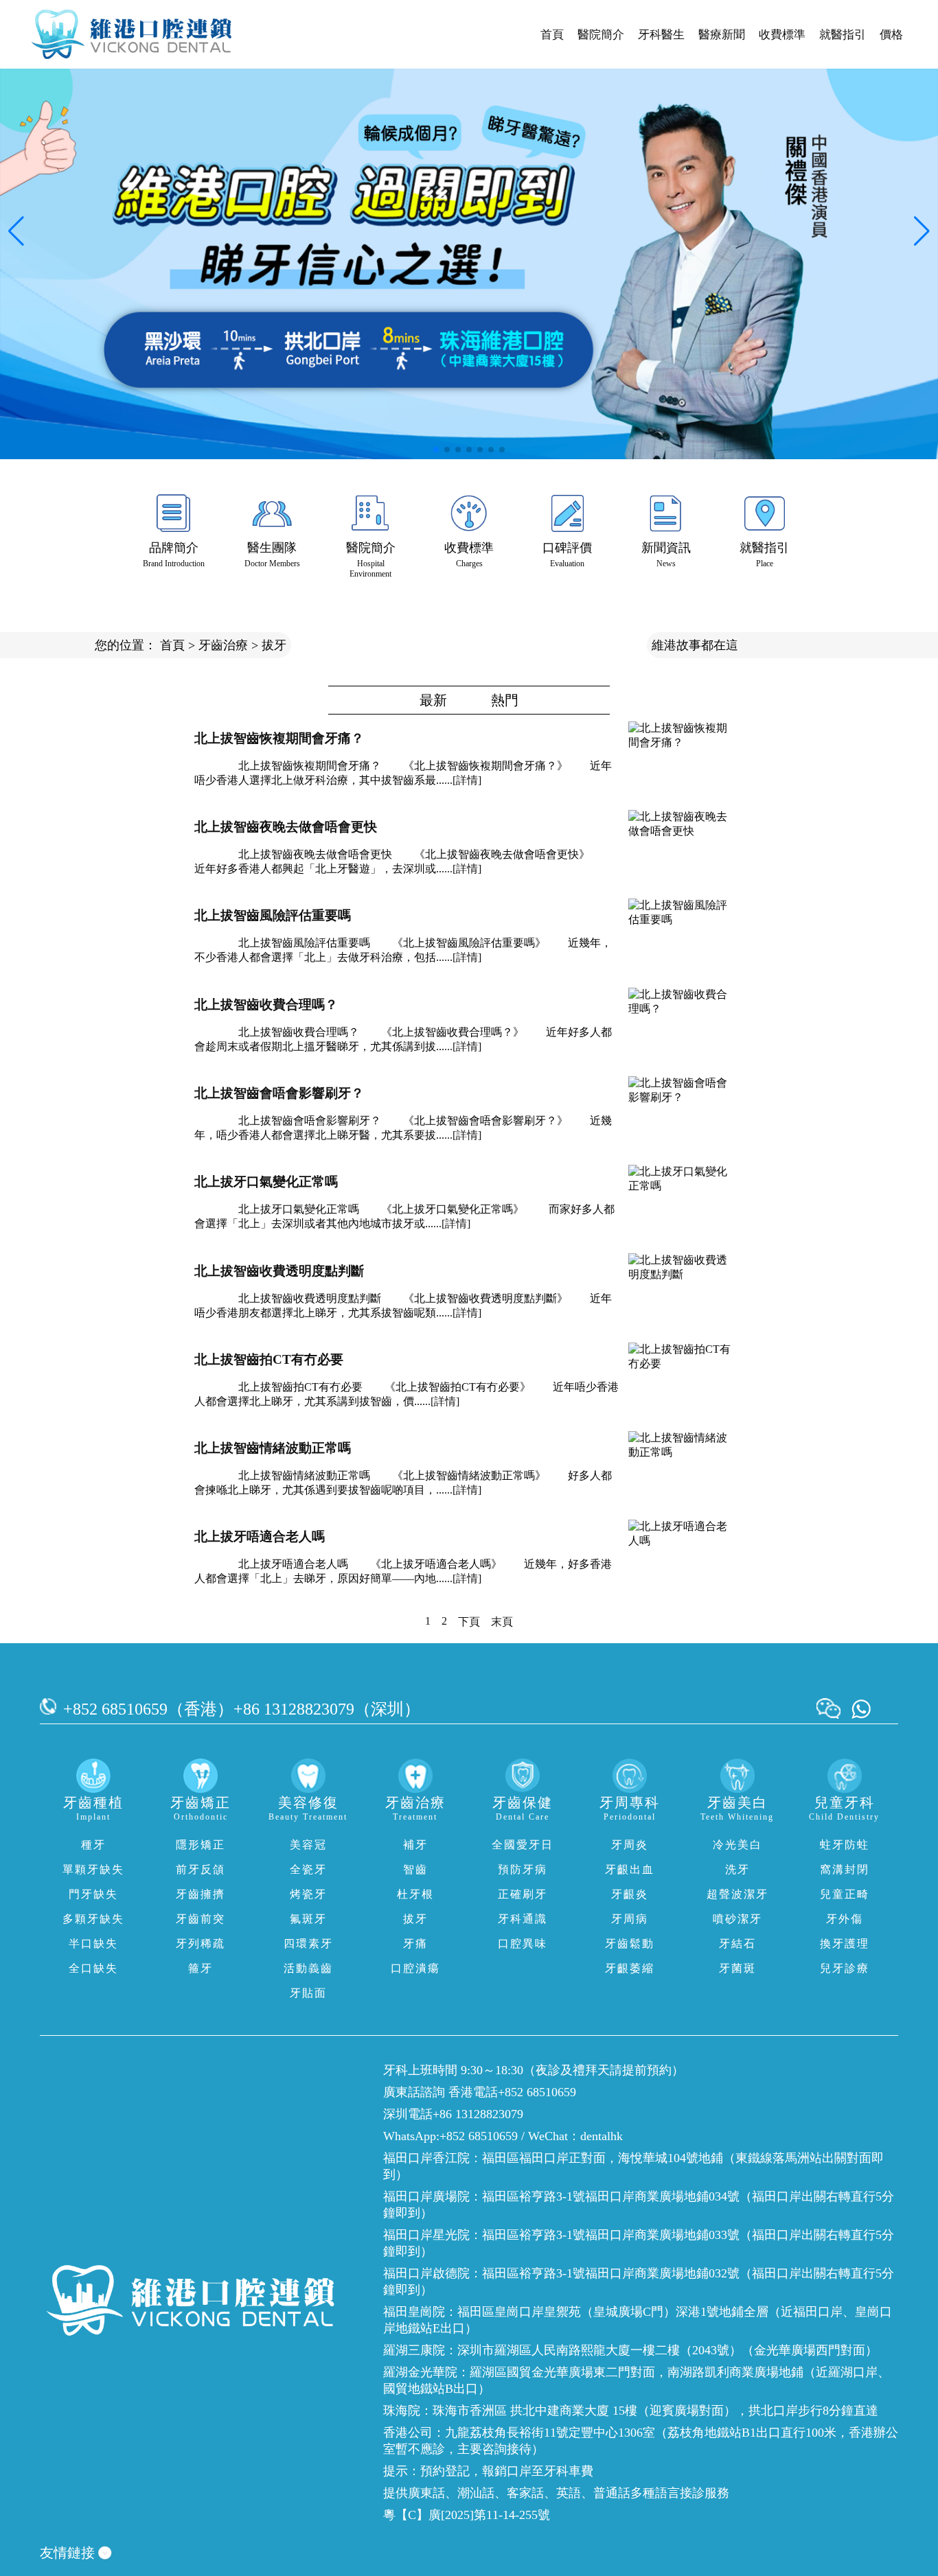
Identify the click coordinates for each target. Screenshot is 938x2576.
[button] (436, 450)
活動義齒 (308, 1968)
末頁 (502, 1622)
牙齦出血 (630, 1869)
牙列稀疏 (201, 1943)
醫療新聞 (722, 35)
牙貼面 (308, 1993)
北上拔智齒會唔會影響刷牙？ (279, 1093)
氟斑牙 (308, 1919)
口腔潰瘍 (415, 1968)
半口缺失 (93, 1943)
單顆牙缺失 (93, 1869)
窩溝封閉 (845, 1869)
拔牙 (274, 645)
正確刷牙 (523, 1894)
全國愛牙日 (523, 1845)
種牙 (93, 1845)
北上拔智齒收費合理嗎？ (266, 1005)
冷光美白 (737, 1845)
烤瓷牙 (308, 1894)
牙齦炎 (630, 1894)
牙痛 (415, 1943)
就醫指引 (843, 35)
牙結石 (737, 1943)
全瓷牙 (308, 1869)
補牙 (415, 1845)
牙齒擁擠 (201, 1894)
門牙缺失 (93, 1894)
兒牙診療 (845, 1968)
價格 (891, 35)
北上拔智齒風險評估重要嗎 (273, 915)
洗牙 (737, 1869)
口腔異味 (523, 1943)
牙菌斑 (737, 1968)
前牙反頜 (201, 1869)
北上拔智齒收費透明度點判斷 (279, 1271)
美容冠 (308, 1845)
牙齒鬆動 (630, 1943)
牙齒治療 (223, 645)
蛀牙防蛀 (845, 1845)
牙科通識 (523, 1919)
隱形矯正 (201, 1845)
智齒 (415, 1869)
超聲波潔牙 (737, 1894)
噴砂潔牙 (737, 1919)
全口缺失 (93, 1968)
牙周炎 (630, 1845)
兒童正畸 (845, 1894)
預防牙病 (523, 1869)
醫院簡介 (601, 35)
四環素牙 (308, 1943)
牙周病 (630, 1919)
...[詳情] (463, 780)
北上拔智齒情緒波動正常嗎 (273, 1448)
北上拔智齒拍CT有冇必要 (269, 1359)
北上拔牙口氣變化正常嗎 (266, 1182)
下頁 (469, 1622)
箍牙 (201, 1968)
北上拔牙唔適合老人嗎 (260, 1536)
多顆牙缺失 (93, 1919)
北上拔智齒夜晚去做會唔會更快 (286, 827)
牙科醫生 (661, 35)
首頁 (552, 35)
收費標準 (782, 35)
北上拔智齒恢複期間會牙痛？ (279, 738)
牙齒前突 (201, 1919)
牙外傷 (845, 1919)
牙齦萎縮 (630, 1968)
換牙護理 (845, 1943)
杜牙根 (415, 1894)
